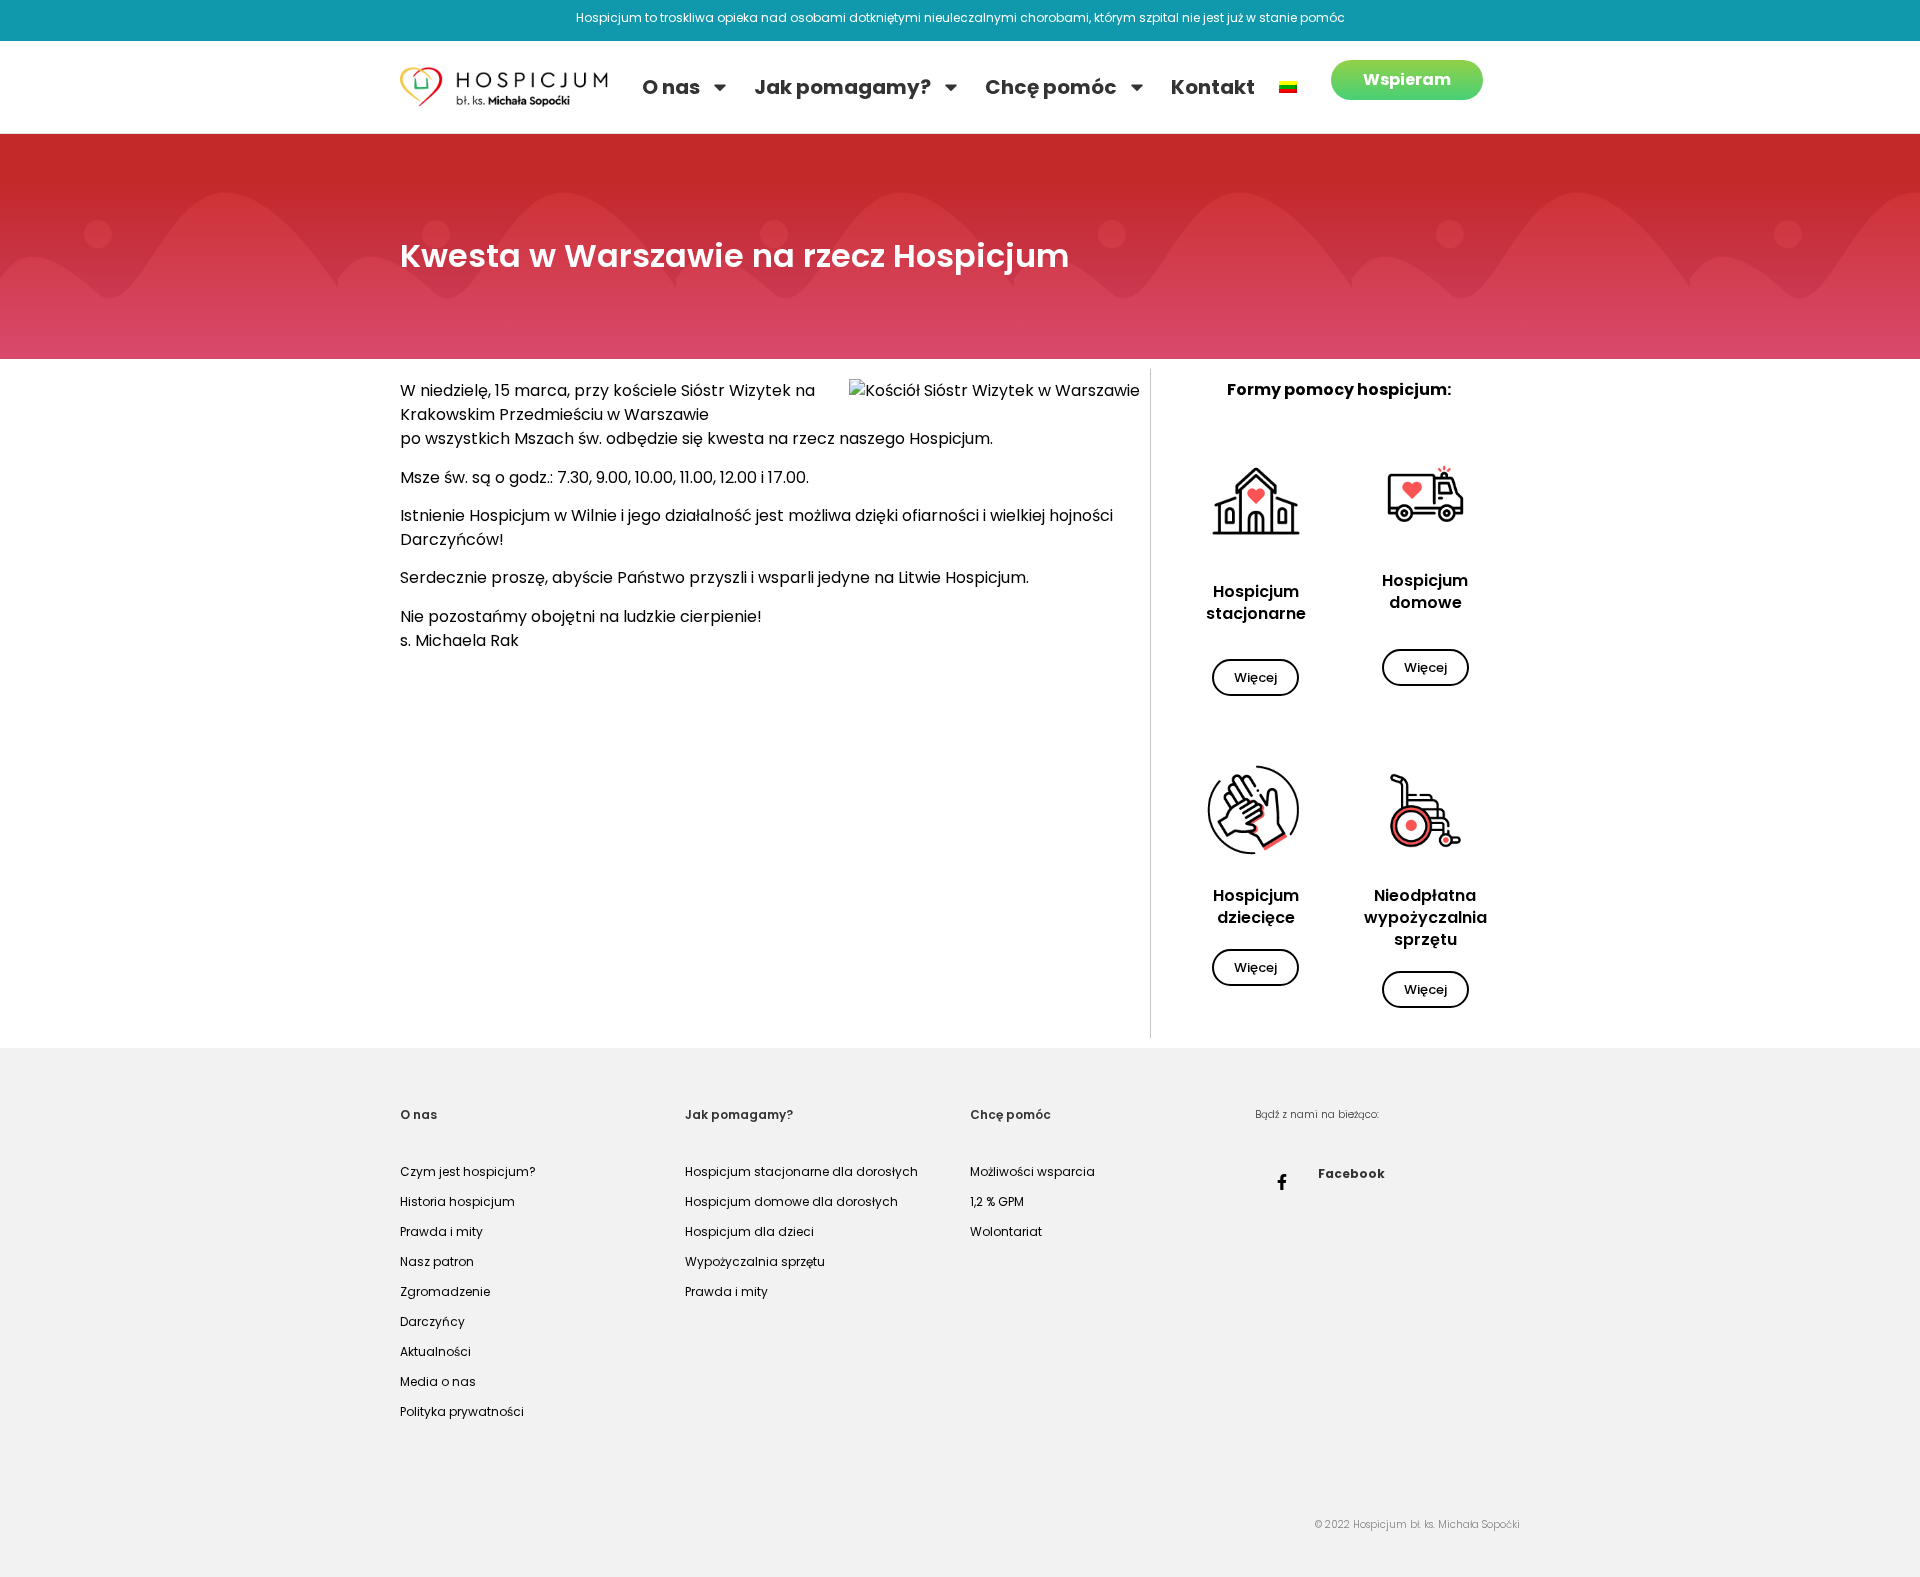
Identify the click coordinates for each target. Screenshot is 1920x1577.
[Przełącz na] (1288, 87)
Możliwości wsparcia (1032, 1171)
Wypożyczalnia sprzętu (755, 1261)
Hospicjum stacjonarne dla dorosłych (801, 1171)
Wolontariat (1006, 1231)
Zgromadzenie (445, 1291)
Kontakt (1213, 87)
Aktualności (435, 1351)
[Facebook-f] (1282, 1182)
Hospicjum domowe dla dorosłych (791, 1201)
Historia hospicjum (457, 1201)
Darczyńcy (432, 1321)
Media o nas (438, 1381)
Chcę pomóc (1051, 87)
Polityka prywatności (462, 1411)
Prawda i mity (441, 1231)
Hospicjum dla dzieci (749, 1231)
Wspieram (1407, 79)
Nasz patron (437, 1261)
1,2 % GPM (997, 1201)
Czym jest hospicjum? (468, 1171)
